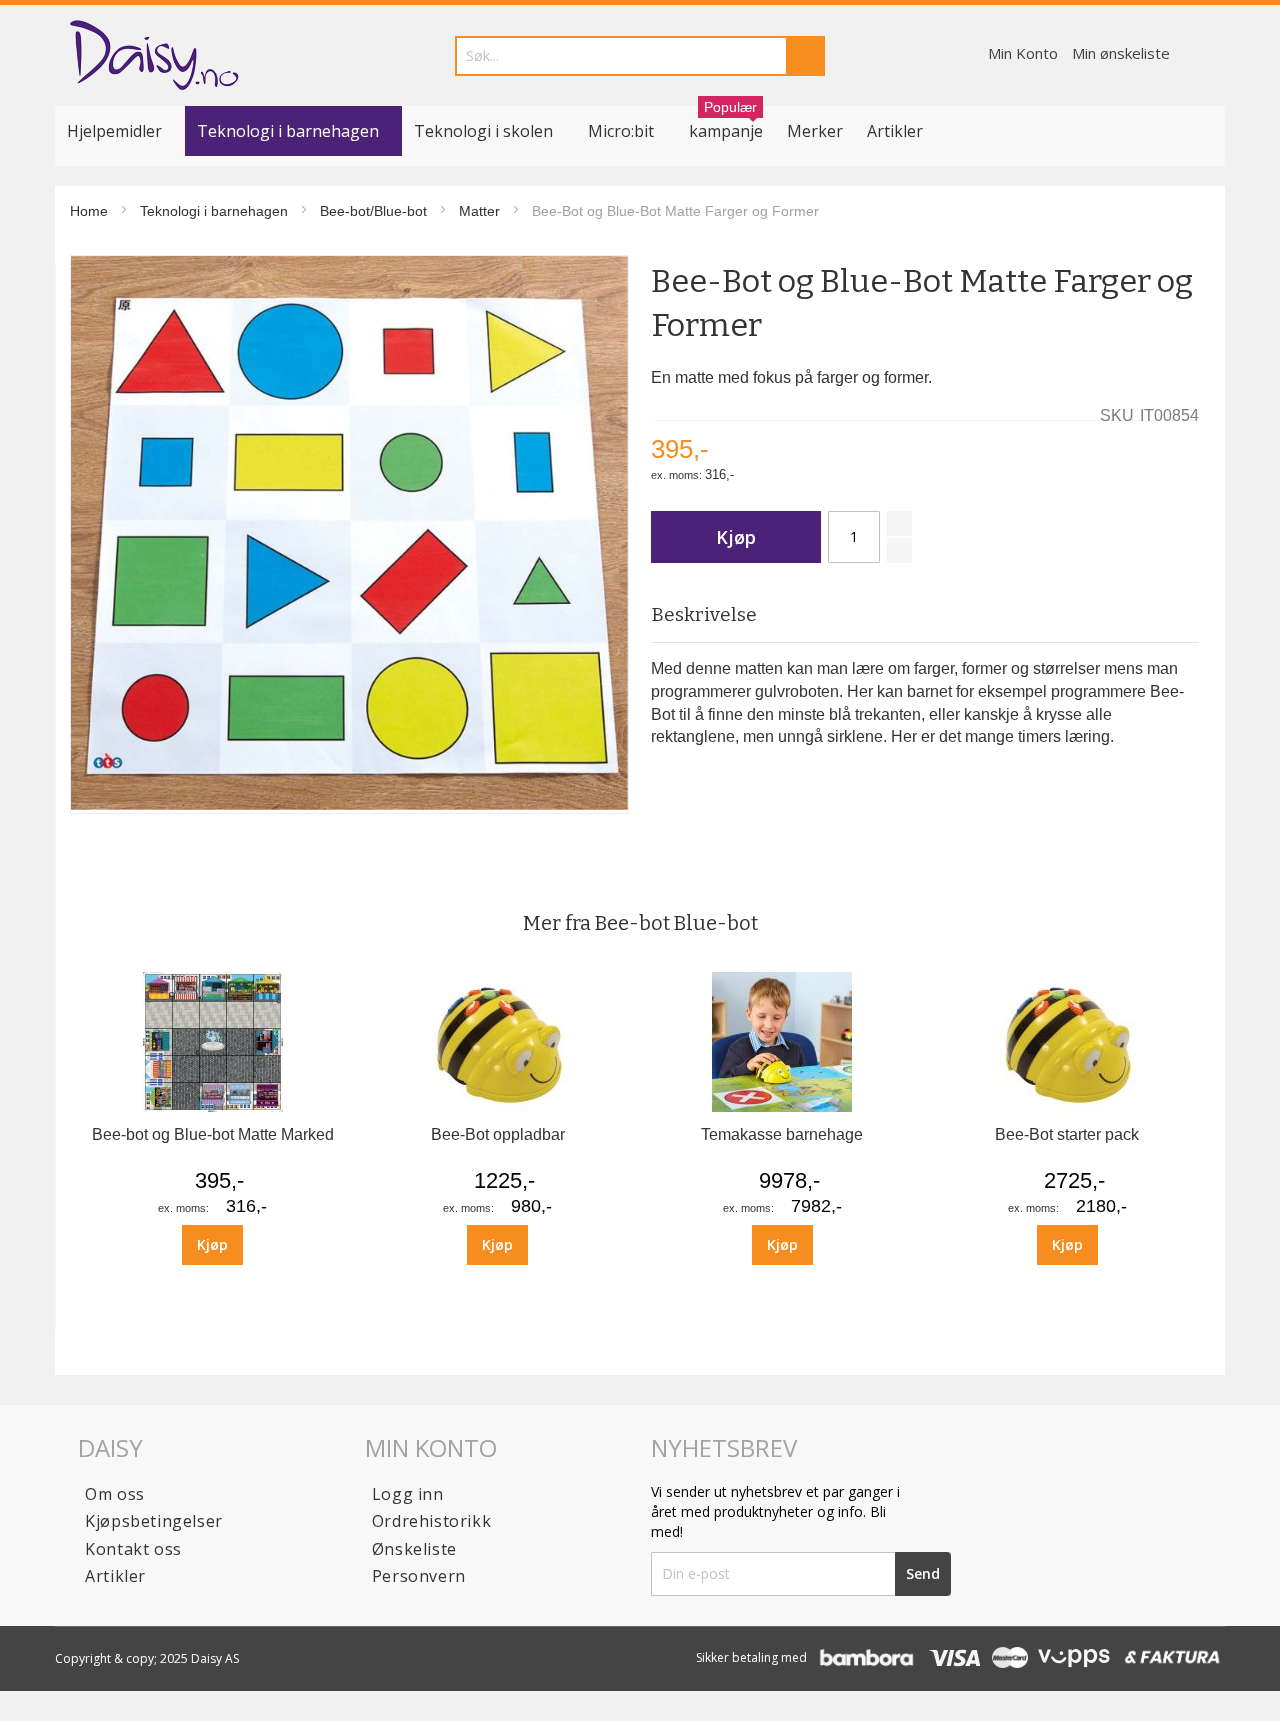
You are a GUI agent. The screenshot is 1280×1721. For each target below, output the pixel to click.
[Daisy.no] (153, 55)
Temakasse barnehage (782, 1134)
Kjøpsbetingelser (154, 1521)
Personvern (419, 1576)
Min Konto (1023, 53)
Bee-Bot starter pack (1067, 1134)
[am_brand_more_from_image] (213, 1106)
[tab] (924, 615)
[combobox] (640, 56)
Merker (815, 131)
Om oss (115, 1494)
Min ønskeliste (1121, 53)
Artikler (895, 131)
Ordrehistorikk (431, 1521)
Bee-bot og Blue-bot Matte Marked (213, 1134)
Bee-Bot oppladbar (498, 1134)
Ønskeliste (414, 1549)
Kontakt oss (133, 1549)
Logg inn (408, 1494)
